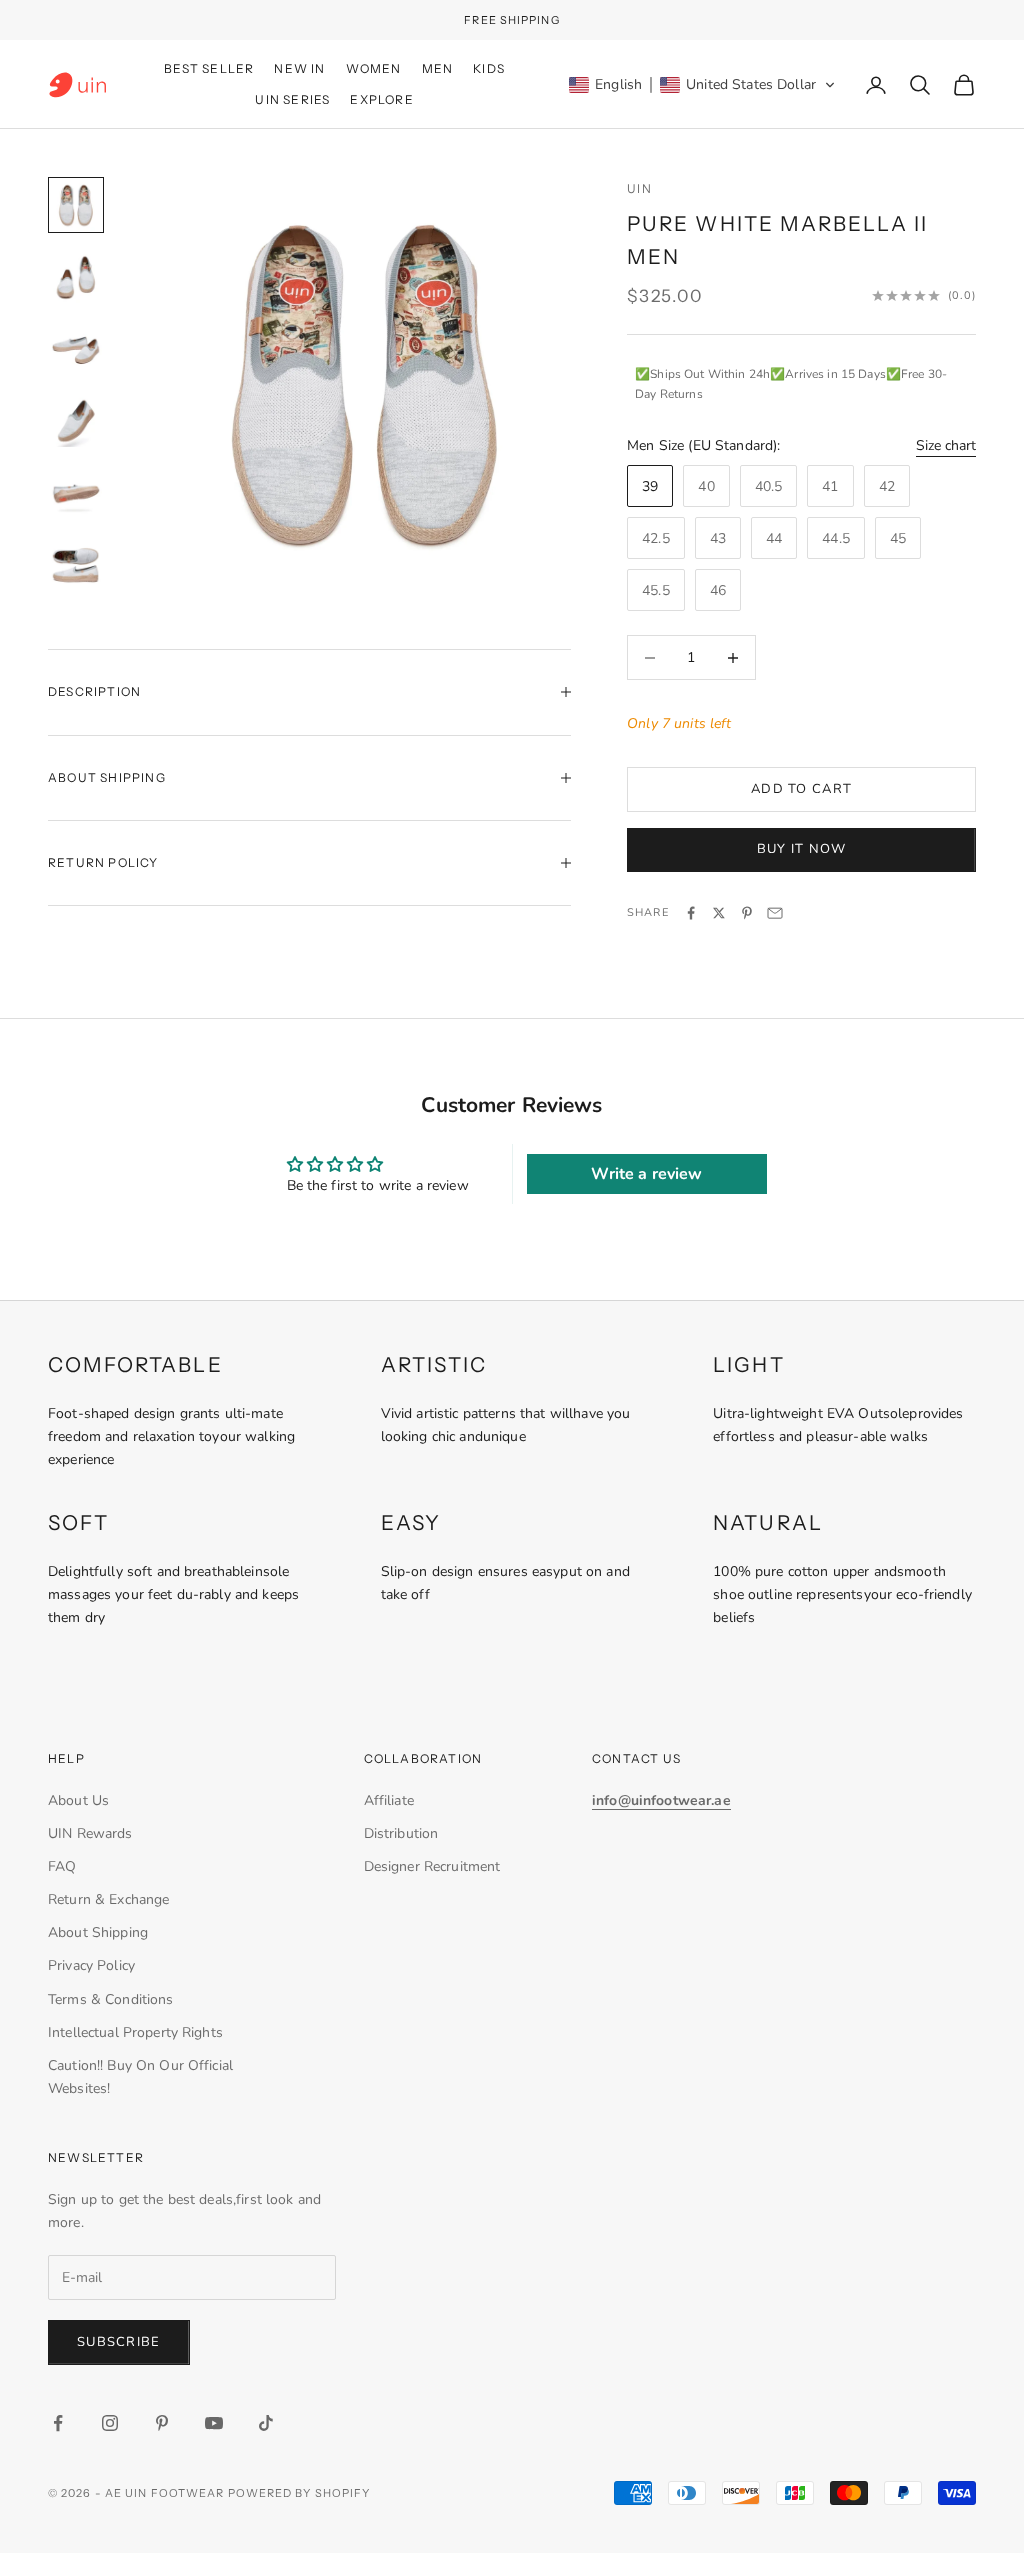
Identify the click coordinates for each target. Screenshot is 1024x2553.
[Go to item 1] (76, 205)
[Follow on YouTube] (214, 2423)
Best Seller (209, 68)
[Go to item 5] (76, 493)
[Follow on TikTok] (266, 2423)
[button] (702, 85)
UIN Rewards (90, 1833)
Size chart (946, 445)
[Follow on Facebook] (58, 2423)
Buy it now (802, 849)
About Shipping (98, 1932)
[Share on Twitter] (719, 913)
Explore (381, 99)
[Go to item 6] (76, 565)
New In (299, 68)
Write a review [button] (646, 1174)
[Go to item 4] (76, 421)
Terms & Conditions (111, 1999)
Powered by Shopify (299, 2493)
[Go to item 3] (76, 349)
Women (374, 68)
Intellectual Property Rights (135, 2032)
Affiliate (389, 1800)
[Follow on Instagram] (110, 2423)
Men (438, 68)
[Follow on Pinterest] (162, 2423)
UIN (639, 188)
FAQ (62, 1866)
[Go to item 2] (76, 277)
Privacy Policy (91, 1965)
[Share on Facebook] (691, 913)
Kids (489, 68)
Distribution (401, 1833)
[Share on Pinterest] (747, 913)
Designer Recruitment (432, 1866)
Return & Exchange (108, 1899)
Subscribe (119, 2342)
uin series (292, 99)
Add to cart (801, 789)
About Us (78, 1800)
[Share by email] (775, 913)
